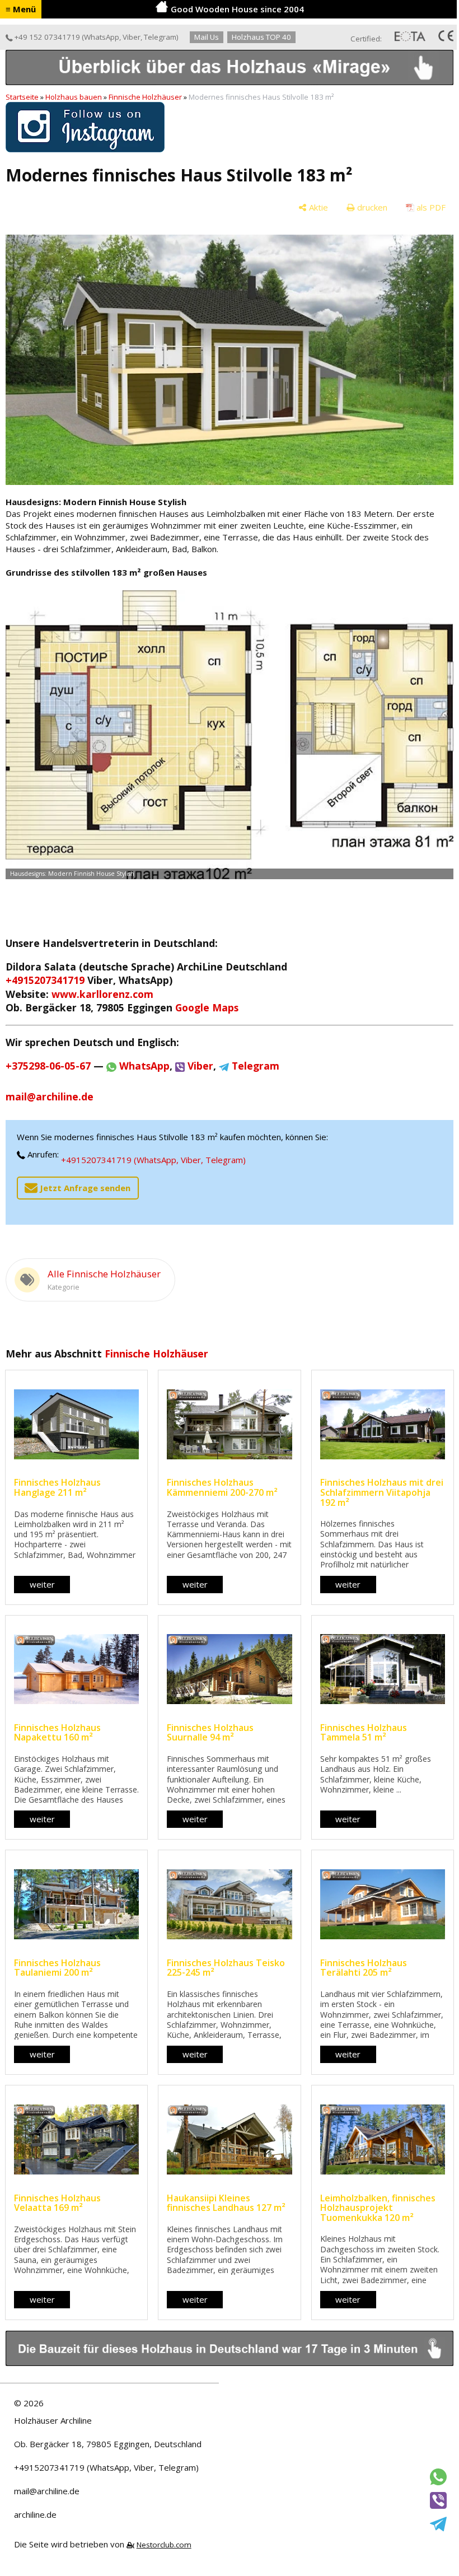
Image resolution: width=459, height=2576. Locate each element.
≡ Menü (21, 9)
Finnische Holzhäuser (145, 97)
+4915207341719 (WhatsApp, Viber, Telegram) (153, 1160)
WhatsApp (102, 37)
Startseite (22, 97)
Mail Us (207, 37)
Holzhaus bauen (74, 97)
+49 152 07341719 (46, 37)
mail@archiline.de (47, 2491)
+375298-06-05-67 (48, 1066)
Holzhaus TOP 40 (261, 37)
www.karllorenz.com (102, 994)
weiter (42, 1584)
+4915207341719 (45, 980)
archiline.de (35, 2514)
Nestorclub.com (164, 2545)
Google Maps (207, 1007)
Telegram (160, 37)
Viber (132, 37)
